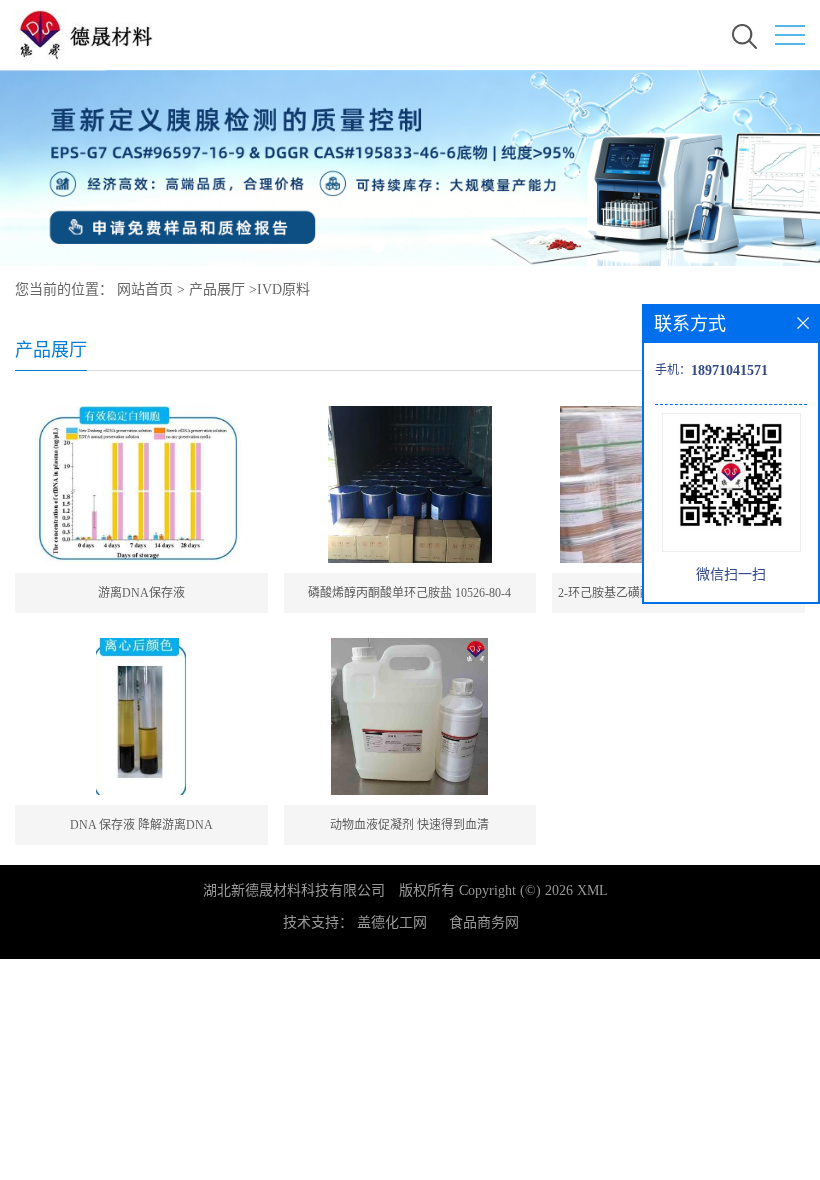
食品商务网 (484, 922)
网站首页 (145, 289)
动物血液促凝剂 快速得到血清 (409, 825)
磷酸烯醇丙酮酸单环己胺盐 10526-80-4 (409, 593)
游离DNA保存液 (141, 593)
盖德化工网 (392, 922)
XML (592, 890)
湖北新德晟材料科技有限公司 (294, 890)
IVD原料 (283, 289)
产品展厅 (217, 289)
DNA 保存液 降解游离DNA (141, 825)
